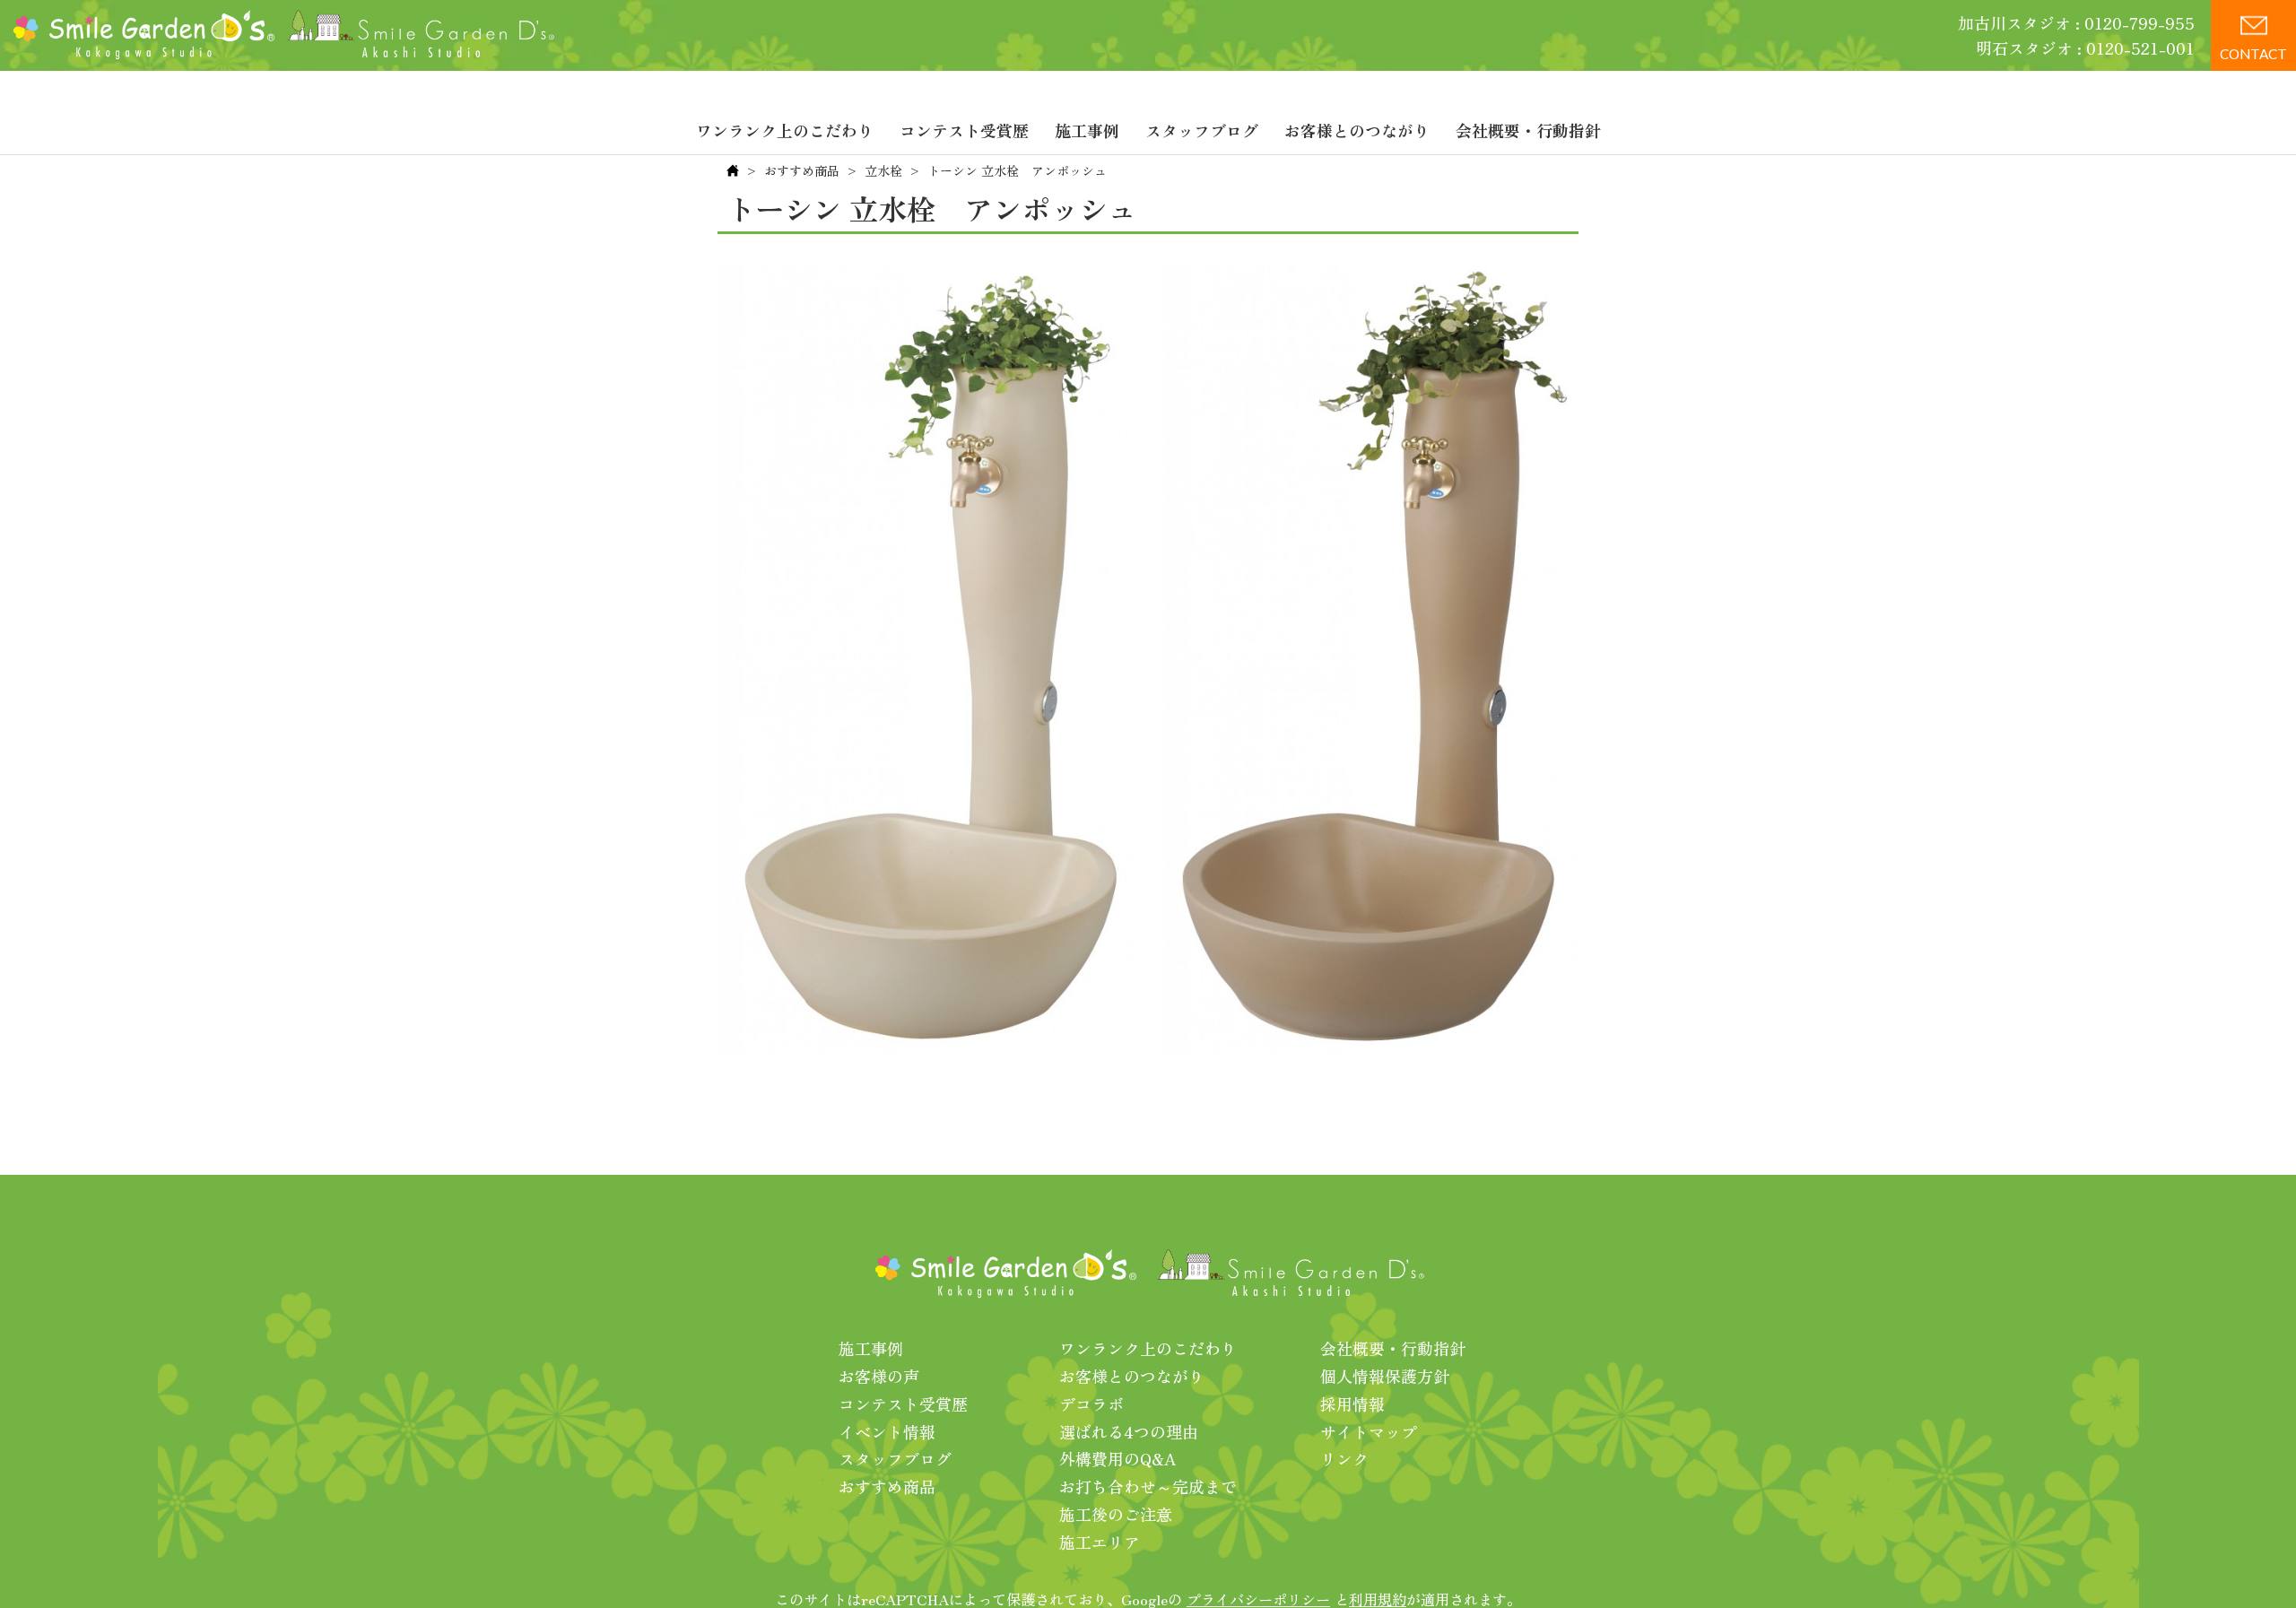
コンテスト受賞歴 (964, 130)
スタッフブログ (1202, 130)
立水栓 (883, 170)
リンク (1344, 1458)
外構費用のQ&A (1118, 1458)
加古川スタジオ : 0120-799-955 (2076, 22)
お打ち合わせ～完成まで (1148, 1486)
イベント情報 (887, 1431)
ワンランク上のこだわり (785, 130)
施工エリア (1100, 1542)
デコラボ (1091, 1404)
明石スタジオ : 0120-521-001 (2085, 48)
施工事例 (1087, 130)
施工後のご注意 (1116, 1514)
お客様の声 (879, 1376)
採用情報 (1352, 1404)
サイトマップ (1369, 1431)
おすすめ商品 (802, 170)
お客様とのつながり (1357, 130)
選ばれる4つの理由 (1129, 1431)
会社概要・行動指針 (1528, 130)
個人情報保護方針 (1385, 1376)
